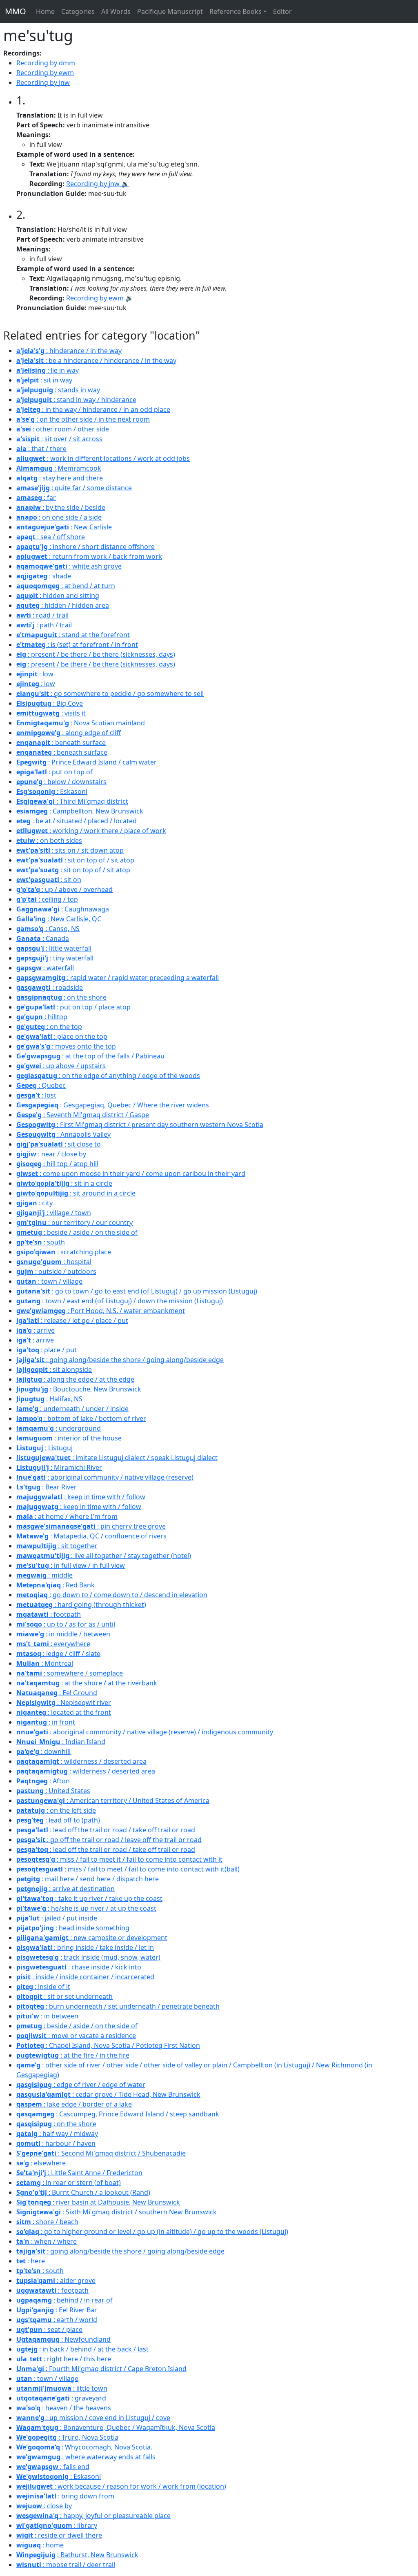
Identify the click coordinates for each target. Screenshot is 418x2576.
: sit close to (59, 1144)
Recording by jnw (43, 82)
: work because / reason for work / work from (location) (121, 2486)
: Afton (43, 1781)
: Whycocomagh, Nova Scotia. (84, 2447)
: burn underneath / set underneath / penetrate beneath (118, 2006)
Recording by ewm (45, 73)
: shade (44, 576)
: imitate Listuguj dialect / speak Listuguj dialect (117, 1458)
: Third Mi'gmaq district (72, 801)
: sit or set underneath (64, 1996)
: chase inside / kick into (79, 1967)
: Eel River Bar (57, 2310)
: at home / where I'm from (67, 1516)
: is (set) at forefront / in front (77, 645)
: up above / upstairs (61, 1066)
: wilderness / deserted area (81, 1761)
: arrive (36, 1330)
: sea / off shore (51, 537)
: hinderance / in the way (69, 351)
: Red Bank (56, 1585)
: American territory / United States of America (113, 1800)
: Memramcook (59, 468)
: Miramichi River (59, 1467)
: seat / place (49, 2329)
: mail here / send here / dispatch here (88, 1879)
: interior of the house (69, 1438)
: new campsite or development (92, 1938)
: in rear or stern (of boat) (69, 2183)
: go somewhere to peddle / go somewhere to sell (110, 693)
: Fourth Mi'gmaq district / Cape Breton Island (101, 2369)
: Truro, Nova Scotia (67, 2437)
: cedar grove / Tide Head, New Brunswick (108, 2094)
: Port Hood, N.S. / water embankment (101, 1311)
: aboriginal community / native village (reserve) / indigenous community (145, 1732)
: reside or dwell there (59, 2535)
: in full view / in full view (71, 1565)
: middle (44, 1575)
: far (36, 498)
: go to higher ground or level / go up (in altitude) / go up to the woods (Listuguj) (152, 2231)
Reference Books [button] (236, 11)
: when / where (47, 2241)
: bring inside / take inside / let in (85, 1947)
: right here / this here (64, 2359)
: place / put (47, 1350)
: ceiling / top (47, 899)
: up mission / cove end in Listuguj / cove (93, 2418)
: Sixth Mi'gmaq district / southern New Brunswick (117, 2212)
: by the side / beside (61, 507)
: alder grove (56, 2280)
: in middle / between (63, 1634)
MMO (16, 11)
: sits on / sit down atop (70, 850)
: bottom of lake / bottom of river (81, 1418)
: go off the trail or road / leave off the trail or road (109, 1840)
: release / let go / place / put (72, 1320)
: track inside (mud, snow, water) (88, 1957)
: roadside (50, 987)
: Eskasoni (52, 791)
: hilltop (42, 1017)
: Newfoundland (63, 2339)
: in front (46, 1722)
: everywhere (53, 1644)
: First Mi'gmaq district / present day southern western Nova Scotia (140, 1125)
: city (34, 1203)
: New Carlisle (64, 527)
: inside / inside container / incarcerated (85, 1977)
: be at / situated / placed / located (77, 821)
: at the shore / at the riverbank (87, 1683)
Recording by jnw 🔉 (98, 184)
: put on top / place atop (73, 1007)
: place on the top (62, 1036)
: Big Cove (50, 703)
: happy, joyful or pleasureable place (93, 2516)
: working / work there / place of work (91, 831)
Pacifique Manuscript (170, 11)
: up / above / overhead (64, 889)
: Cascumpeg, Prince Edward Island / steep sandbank (118, 2114)
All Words (116, 11)
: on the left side (56, 1810)
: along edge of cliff (69, 733)
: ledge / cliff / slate (58, 1654)
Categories (78, 11)
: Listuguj (44, 1448)
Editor (282, 11)
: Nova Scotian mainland (81, 723)
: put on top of (54, 772)
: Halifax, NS (49, 1399)
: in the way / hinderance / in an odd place (93, 409)
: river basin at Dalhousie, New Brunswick (98, 2202)
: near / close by (51, 1154)
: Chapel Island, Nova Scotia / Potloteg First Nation (108, 2045)
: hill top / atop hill (57, 1164)
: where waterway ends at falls (86, 2457)
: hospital (54, 1262)
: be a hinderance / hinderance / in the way (96, 360)
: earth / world (57, 2320)
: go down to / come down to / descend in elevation (112, 1595)
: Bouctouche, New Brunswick (79, 1389)
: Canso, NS (48, 929)
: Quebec (41, 1085)
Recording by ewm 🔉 (100, 298)
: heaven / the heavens (64, 2408)
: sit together (57, 1546)
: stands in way (58, 390)
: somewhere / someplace (70, 1673)
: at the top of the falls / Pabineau (90, 1056)
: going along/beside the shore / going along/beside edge (120, 1360)
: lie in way (48, 370)
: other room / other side (63, 429)
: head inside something (73, 1928)
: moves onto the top (66, 1046)
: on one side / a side (59, 517)
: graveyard (61, 2398)
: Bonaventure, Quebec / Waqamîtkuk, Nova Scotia (116, 2427)
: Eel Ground (57, 1693)
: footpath (49, 1614)
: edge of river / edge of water (81, 2085)
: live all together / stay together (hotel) (104, 1556)
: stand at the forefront (73, 635)
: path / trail (44, 625)
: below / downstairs (61, 782)
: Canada (43, 938)
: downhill (43, 1751)
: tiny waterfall (55, 958)
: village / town (54, 1213)
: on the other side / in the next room (83, 419)
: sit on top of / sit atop (75, 860)
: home (40, 2545)
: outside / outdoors (56, 1271)
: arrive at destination (66, 1889)
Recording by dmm (46, 63)
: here (31, 2261)
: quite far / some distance (74, 488)
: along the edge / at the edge (75, 1379)
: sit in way (44, 380)
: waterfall (45, 968)
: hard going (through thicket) (81, 1605)
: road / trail (42, 615)
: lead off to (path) (58, 1820)
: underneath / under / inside (72, 1409)
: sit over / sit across (59, 439)
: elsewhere (41, 2163)
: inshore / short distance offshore (86, 547)
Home (45, 11)
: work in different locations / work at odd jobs (103, 458)
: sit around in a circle (76, 1193)
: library (57, 2525)
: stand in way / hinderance (76, 400)
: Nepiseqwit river (64, 1703)
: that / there (41, 449)
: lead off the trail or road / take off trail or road (106, 1830)
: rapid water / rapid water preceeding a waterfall (118, 978)
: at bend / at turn (66, 586)
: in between (47, 2016)
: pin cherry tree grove (91, 1526)
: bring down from (65, 2496)
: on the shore (61, 997)
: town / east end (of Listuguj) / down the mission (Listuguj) (120, 1301)
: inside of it (43, 1987)
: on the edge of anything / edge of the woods (108, 1076)
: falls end (53, 2467)
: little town (62, 2388)
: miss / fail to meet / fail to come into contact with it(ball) (128, 1869)
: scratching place (64, 1252)
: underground (59, 1428)
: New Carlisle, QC (59, 919)
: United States (53, 1791)
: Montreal (45, 1663)
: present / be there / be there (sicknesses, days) (96, 654)
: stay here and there (60, 478)
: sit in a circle (64, 1183)
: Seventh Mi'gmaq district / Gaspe (83, 1115)
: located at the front (64, 1712)
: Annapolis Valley (63, 1134)
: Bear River (47, 1487)
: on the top (49, 1027)
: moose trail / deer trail (66, 2565)
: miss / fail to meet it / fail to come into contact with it (119, 1859)
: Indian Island (61, 1742)
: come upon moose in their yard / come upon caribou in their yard (131, 1174)
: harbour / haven (56, 2143)
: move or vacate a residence (76, 2036)
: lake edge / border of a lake (74, 2104)
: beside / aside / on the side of (77, 1232)
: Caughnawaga (63, 909)
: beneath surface (61, 742)
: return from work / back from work (89, 556)
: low (35, 674)
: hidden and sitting (58, 596)
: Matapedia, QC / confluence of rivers (91, 1536)
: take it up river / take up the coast (89, 1898)
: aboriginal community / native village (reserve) (105, 1477)
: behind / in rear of (64, 2300)
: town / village (49, 1281)
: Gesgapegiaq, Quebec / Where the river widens (113, 1105)
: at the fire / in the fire (73, 2055)
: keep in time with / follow (81, 1497)
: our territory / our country (74, 1222)
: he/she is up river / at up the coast (86, 1908)
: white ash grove (69, 566)
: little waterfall (54, 948)
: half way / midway (57, 2134)
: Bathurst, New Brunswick (77, 2555)
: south (41, 1242)
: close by (44, 2506)
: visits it (51, 713)
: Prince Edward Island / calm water (87, 762)
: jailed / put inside (57, 1918)
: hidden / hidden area (63, 605)
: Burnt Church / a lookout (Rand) (83, 2192)
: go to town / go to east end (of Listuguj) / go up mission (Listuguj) (137, 1291)
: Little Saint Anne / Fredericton (79, 2173)
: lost (36, 1095)
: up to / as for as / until (66, 1624)
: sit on (49, 880)
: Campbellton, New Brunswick (80, 811)
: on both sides (49, 840)
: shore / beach (47, 2222)
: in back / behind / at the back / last (82, 2349)
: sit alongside (54, 1369)
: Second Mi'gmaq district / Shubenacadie (101, 2153)
